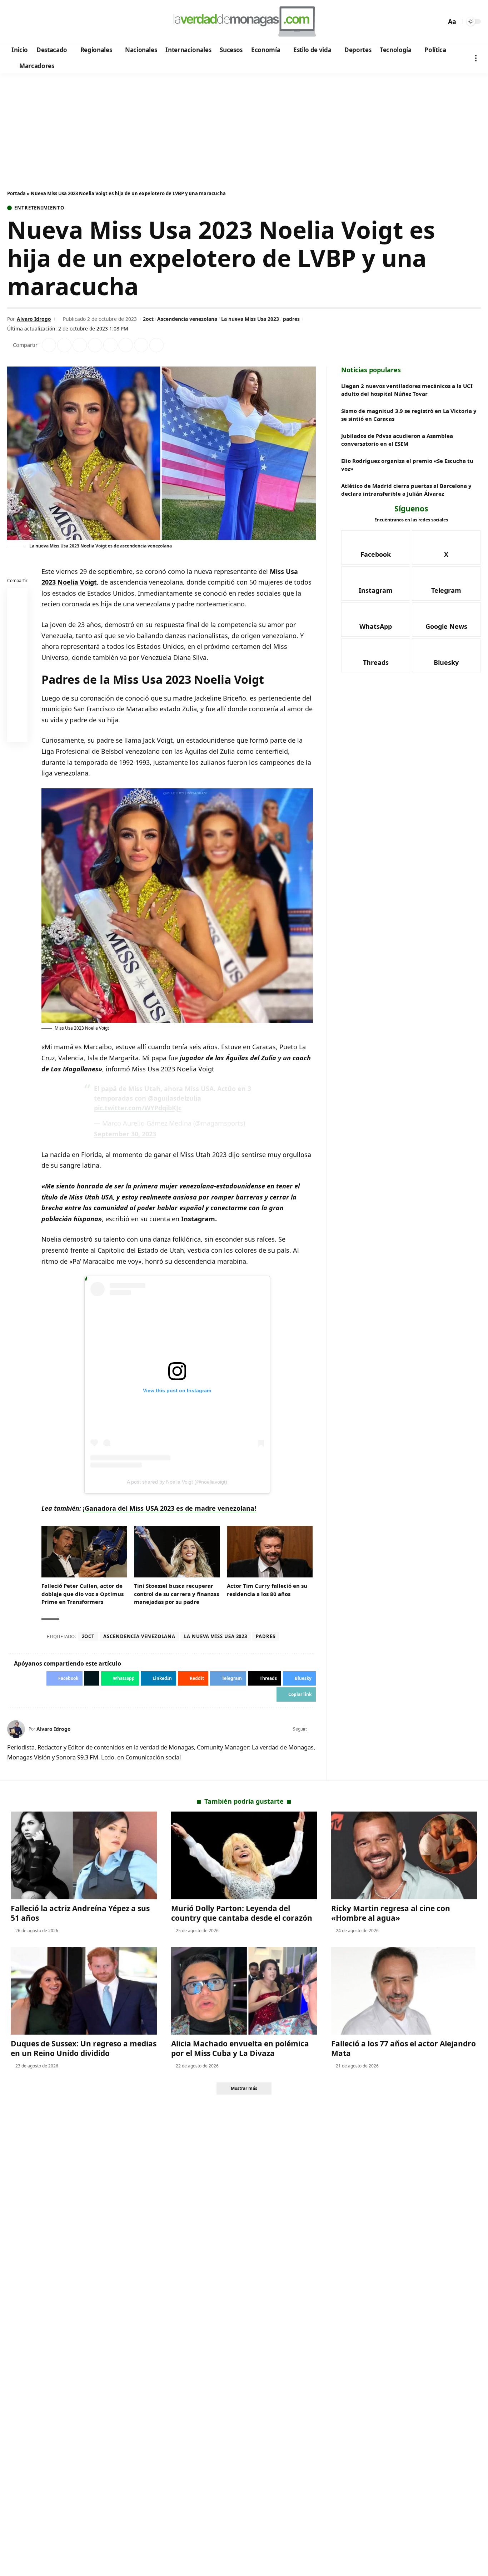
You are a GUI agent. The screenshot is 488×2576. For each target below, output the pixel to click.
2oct (148, 319)
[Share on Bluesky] (18, 716)
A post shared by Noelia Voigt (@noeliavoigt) (177, 1482)
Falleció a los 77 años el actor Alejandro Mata (404, 2048)
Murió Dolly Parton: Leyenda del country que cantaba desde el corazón (242, 1913)
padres (291, 319)
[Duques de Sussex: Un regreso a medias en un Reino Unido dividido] (84, 1991)
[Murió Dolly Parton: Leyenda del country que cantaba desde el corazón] (244, 1855)
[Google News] (33, 22)
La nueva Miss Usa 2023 (250, 319)
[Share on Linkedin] (95, 345)
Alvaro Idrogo (34, 319)
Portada (16, 193)
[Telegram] (52, 22)
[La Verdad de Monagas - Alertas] (244, 21)
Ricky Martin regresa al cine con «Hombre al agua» (391, 1913)
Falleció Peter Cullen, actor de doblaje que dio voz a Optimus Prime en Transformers (83, 1594)
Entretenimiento (39, 208)
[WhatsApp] (62, 22)
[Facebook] (14, 22)
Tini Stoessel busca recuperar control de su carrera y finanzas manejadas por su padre (176, 1594)
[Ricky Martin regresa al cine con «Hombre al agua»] (404, 1855)
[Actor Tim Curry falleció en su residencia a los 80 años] (270, 1552)
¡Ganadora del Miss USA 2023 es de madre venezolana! (170, 1508)
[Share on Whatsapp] (80, 345)
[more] (476, 58)
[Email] (18, 733)
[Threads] (72, 22)
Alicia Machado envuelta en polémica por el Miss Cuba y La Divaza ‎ (240, 2048)
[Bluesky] (81, 22)
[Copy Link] (156, 345)
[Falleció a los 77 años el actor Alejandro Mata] (404, 1991)
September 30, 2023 (125, 1134)
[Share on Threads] (141, 345)
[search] (439, 21)
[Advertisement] (244, 127)
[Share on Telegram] (126, 345)
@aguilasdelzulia (175, 1098)
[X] (23, 22)
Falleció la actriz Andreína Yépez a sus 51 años (80, 1913)
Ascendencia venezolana (187, 319)
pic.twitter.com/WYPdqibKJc (138, 1108)
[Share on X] (64, 345)
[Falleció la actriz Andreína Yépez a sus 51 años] (84, 1855)
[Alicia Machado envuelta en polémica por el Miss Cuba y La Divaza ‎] (244, 1991)
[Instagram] (43, 22)
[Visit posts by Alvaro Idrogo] (16, 1729)
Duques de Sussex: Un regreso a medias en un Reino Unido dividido (84, 2048)
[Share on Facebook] (49, 345)
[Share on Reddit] (110, 345)
